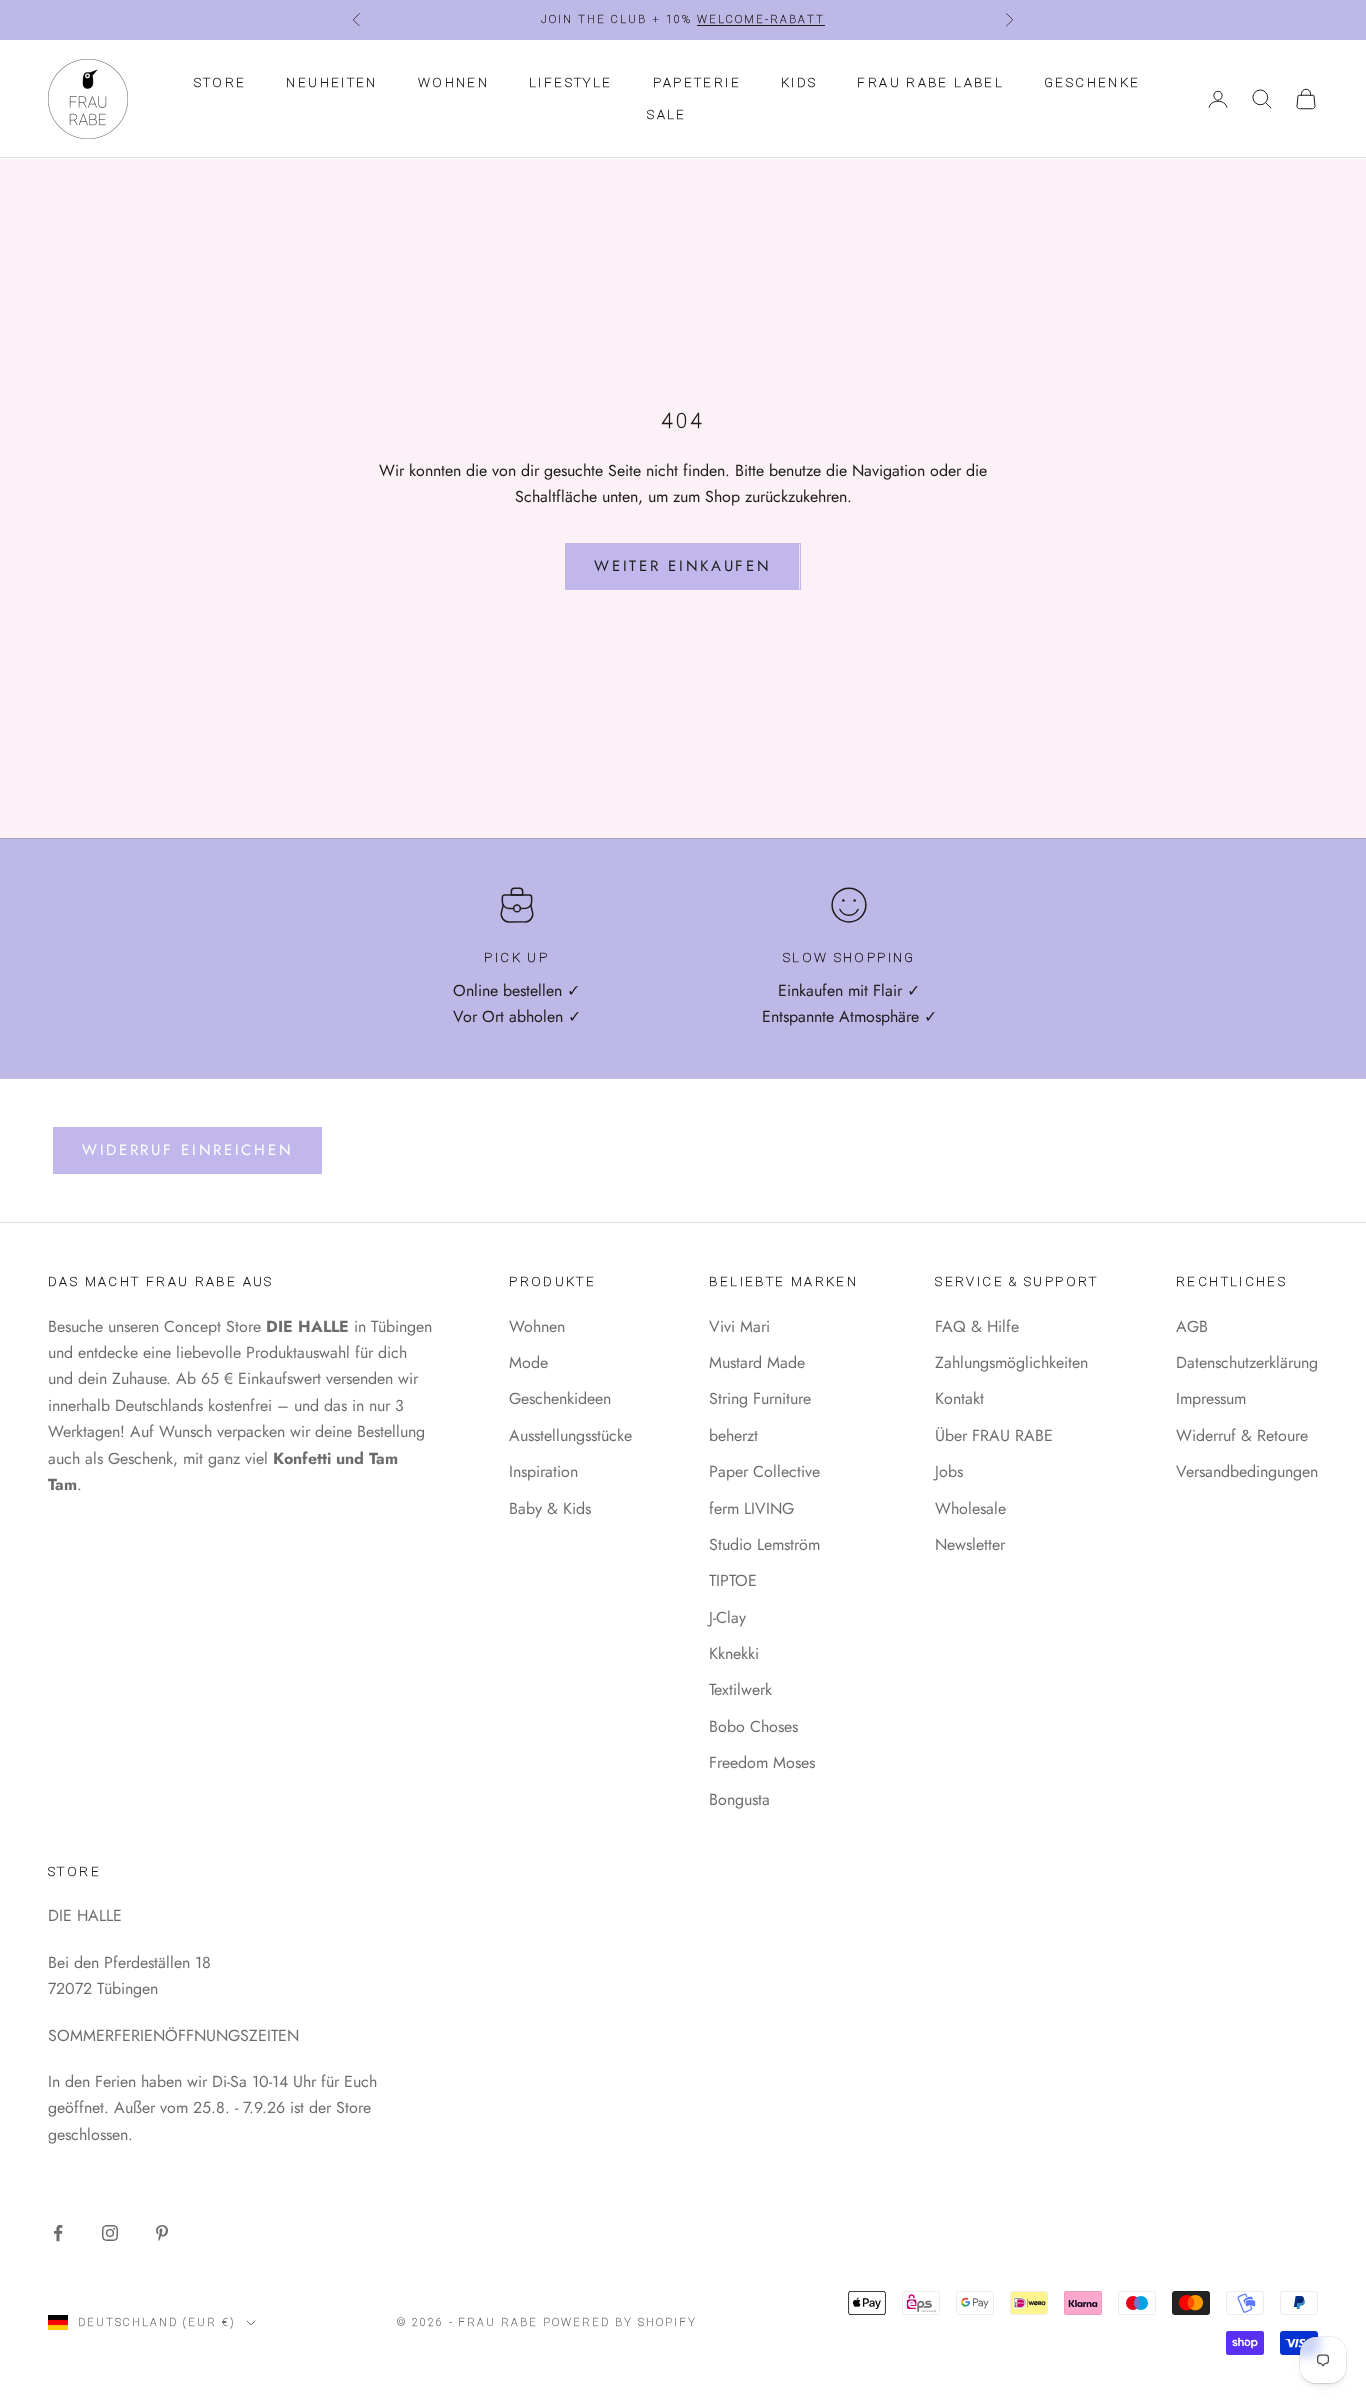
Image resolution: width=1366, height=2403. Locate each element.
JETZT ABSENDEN (665, 1377)
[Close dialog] (999, 1003)
